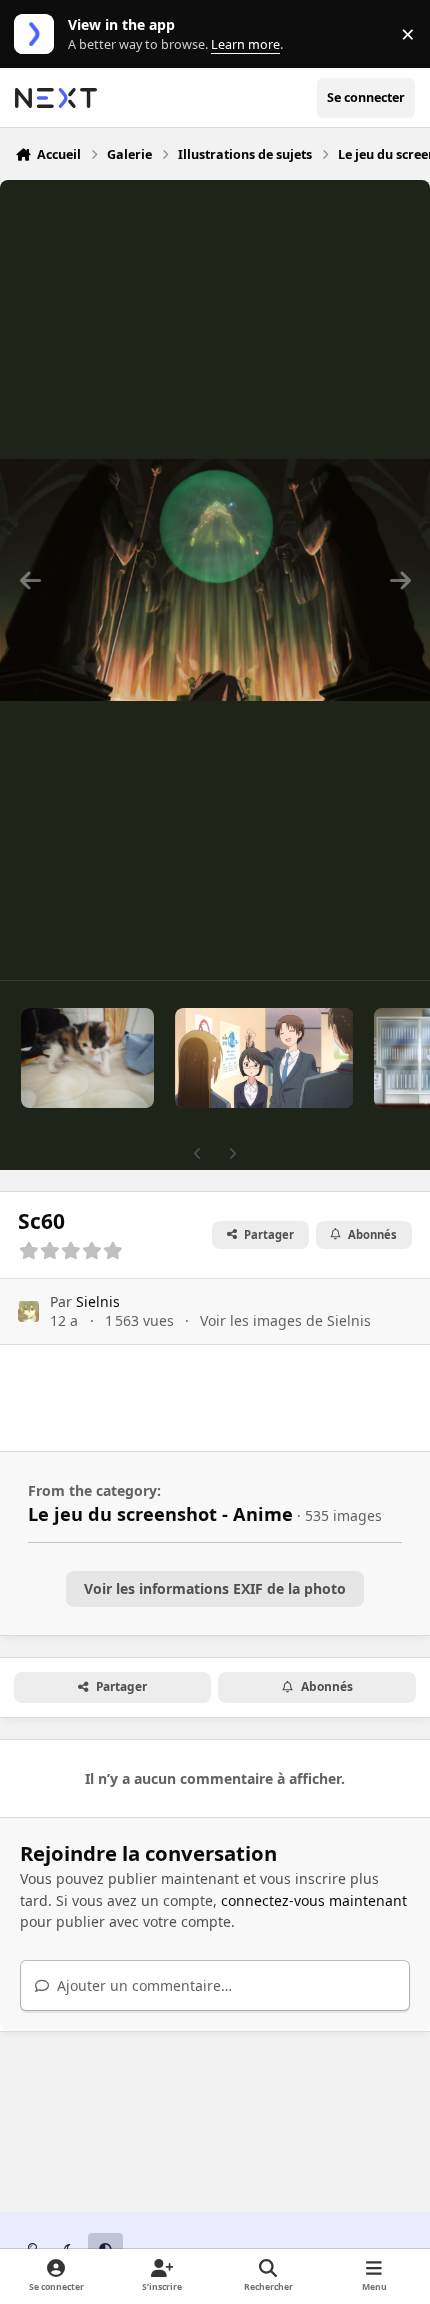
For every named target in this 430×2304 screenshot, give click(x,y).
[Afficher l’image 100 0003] (87, 1058)
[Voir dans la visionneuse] (215, 580)
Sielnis (98, 1301)
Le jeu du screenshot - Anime (160, 1514)
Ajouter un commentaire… (142, 1985)
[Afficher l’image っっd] (264, 1058)
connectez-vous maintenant (314, 1900)
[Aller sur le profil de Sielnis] (28, 1311)
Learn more (38, 34)
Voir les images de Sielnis (285, 1320)
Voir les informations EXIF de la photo (215, 1588)
